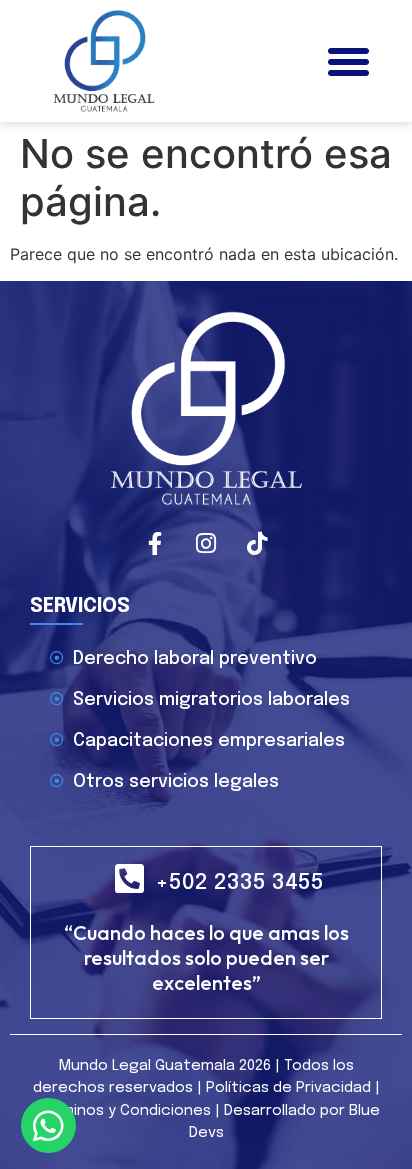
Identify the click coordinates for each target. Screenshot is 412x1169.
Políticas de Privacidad (288, 1088)
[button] (348, 61)
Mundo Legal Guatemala (147, 1066)
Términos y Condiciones (124, 1111)
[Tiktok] (257, 544)
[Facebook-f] (155, 544)
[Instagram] (206, 544)
